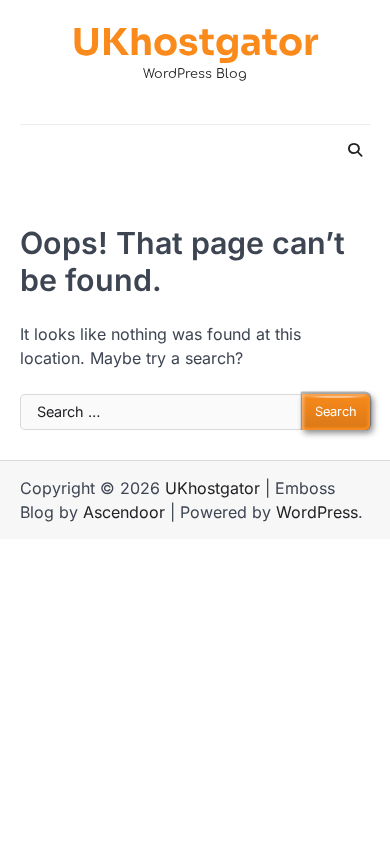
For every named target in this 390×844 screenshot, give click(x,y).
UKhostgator (195, 43)
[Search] (355, 150)
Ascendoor (124, 512)
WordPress (317, 512)
